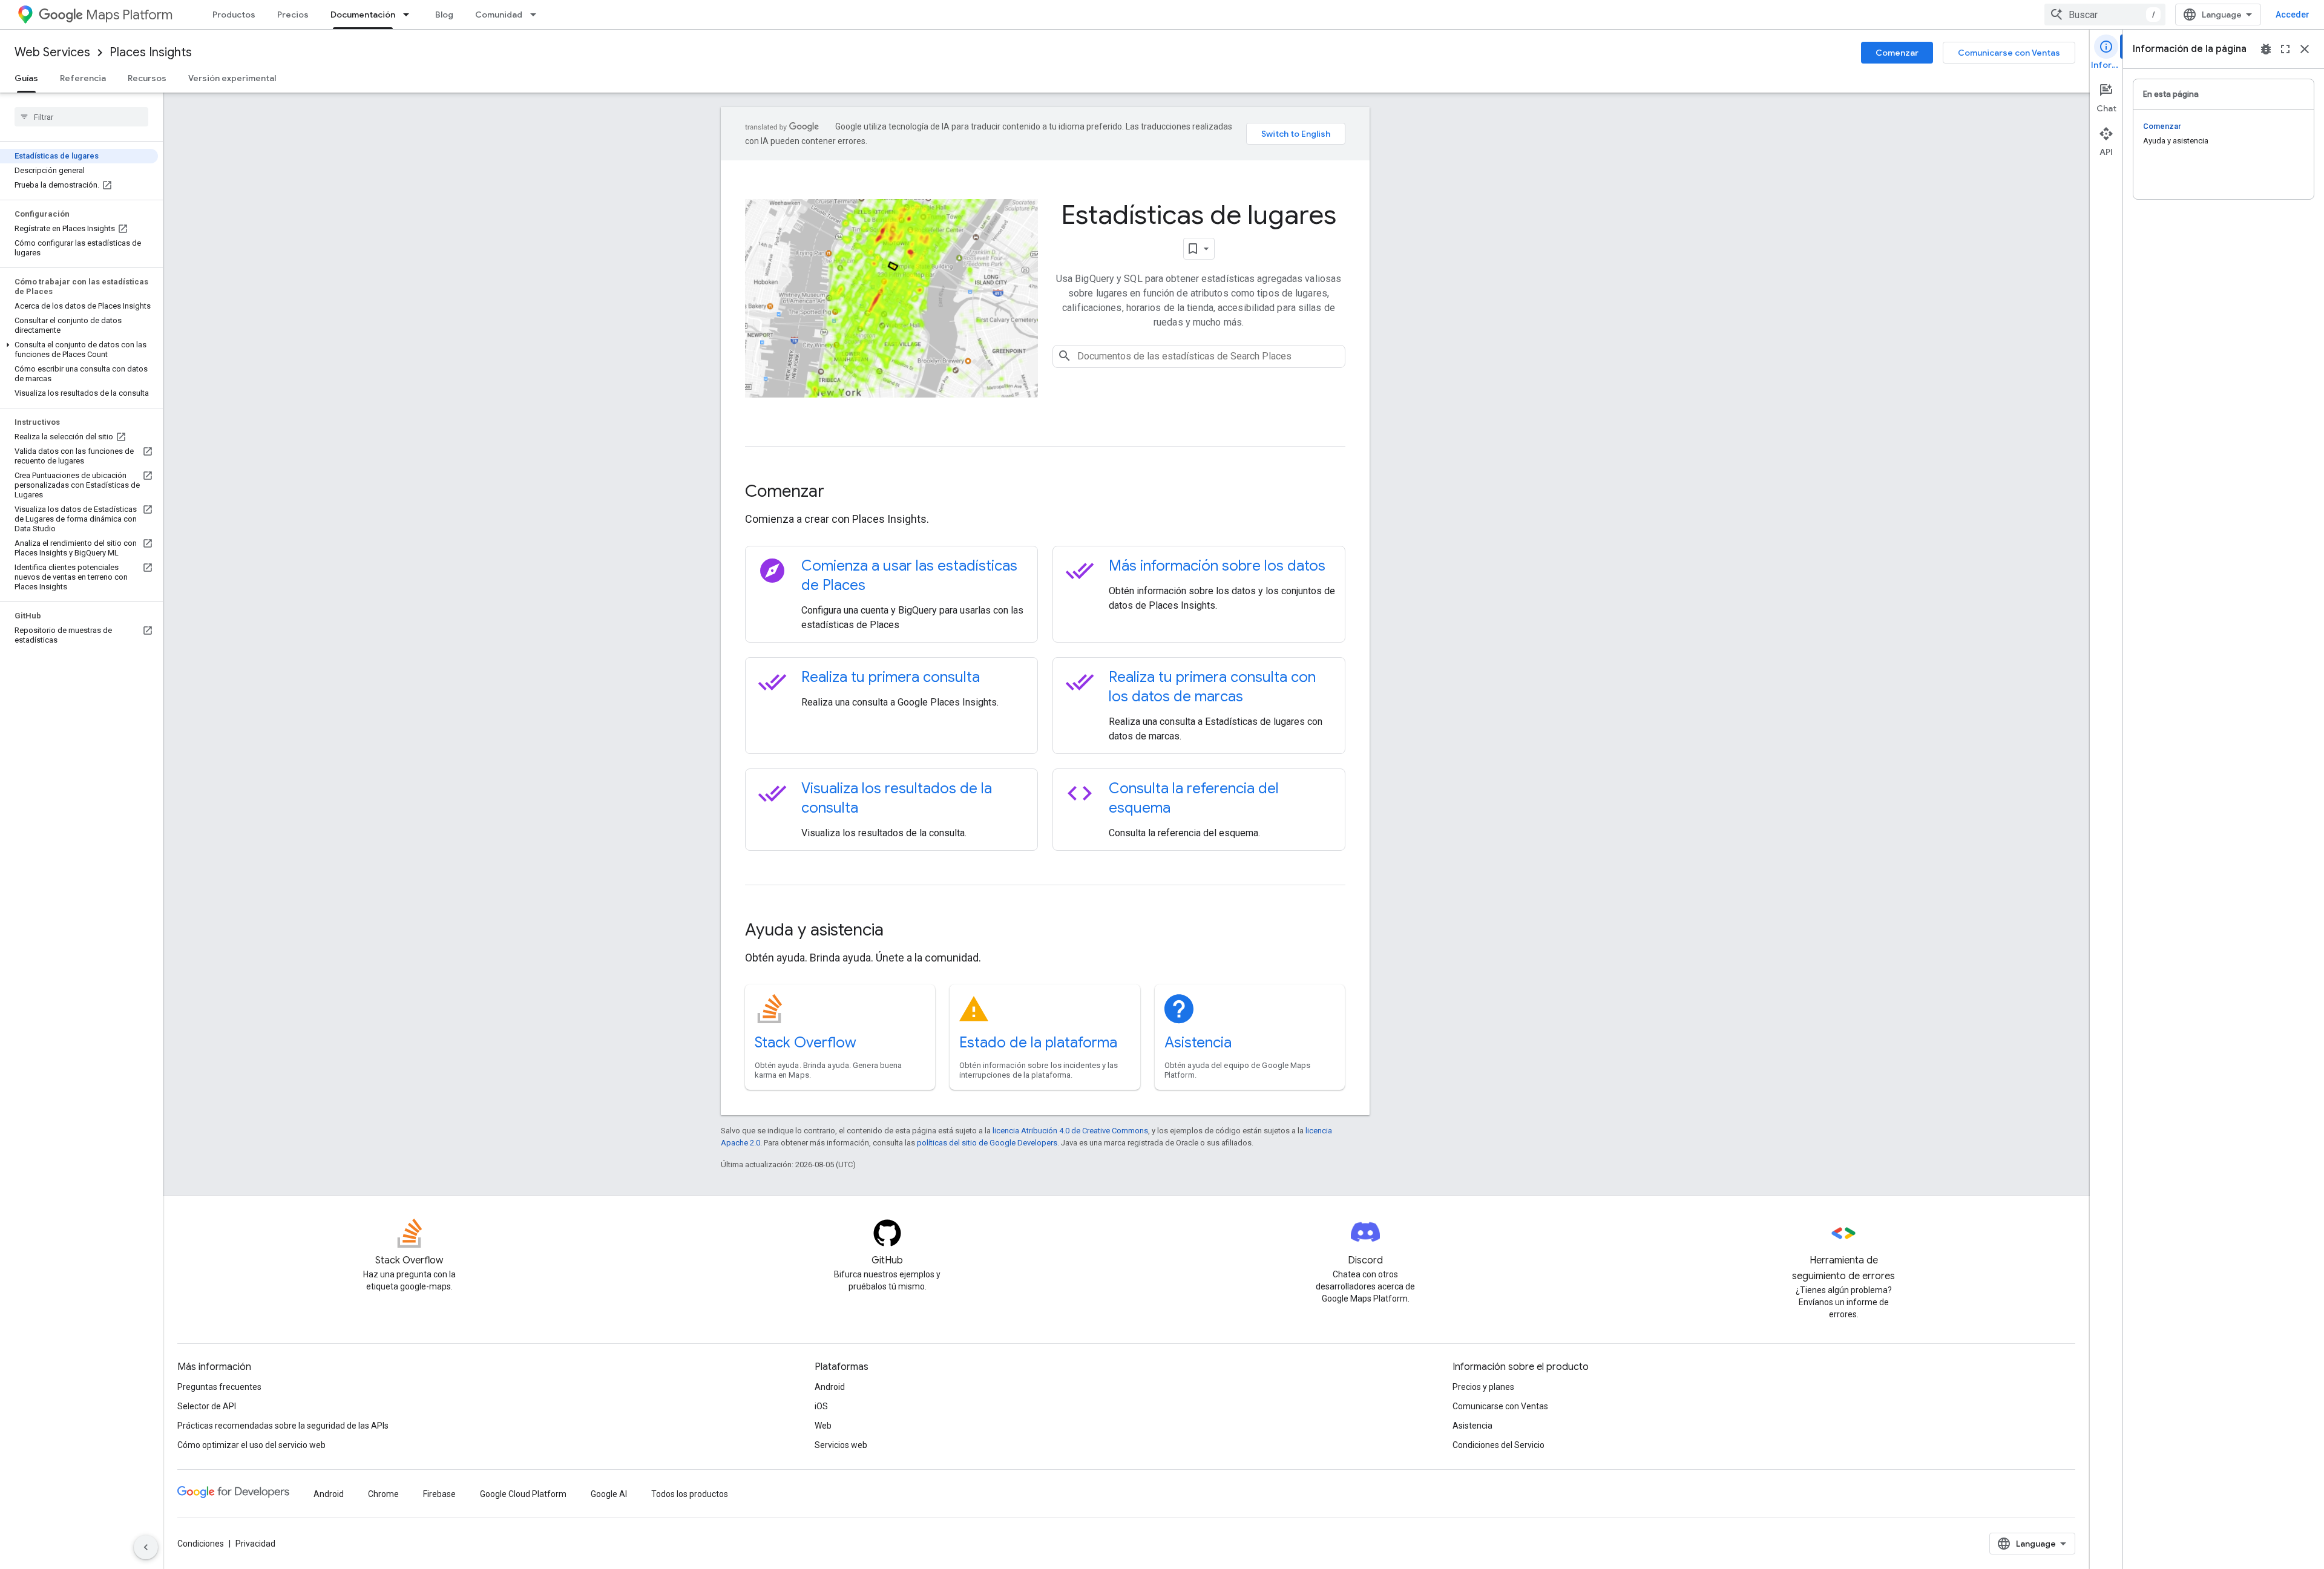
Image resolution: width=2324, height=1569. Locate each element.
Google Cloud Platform (523, 1494)
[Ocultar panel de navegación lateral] (146, 1547)
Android (830, 1387)
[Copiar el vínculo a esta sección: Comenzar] (841, 493)
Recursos (147, 78)
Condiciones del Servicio (1498, 1445)
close (2305, 49)
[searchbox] (81, 117)
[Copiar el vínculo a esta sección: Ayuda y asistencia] (900, 931)
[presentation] (1045, 491)
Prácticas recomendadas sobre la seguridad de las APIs (283, 1426)
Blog (444, 15)
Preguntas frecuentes (219, 1387)
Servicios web (841, 1445)
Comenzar (1897, 53)
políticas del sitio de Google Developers (987, 1143)
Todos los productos (690, 1494)
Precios (293, 15)
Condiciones (201, 1544)
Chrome (383, 1494)
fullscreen (2285, 49)
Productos (234, 15)
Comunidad (499, 15)
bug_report (2266, 49)
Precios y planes (1483, 1387)
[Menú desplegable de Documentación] (410, 15)
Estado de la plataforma (1038, 1043)
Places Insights (151, 52)
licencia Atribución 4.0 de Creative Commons (1070, 1131)
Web (823, 1426)
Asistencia (1198, 1043)
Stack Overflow (806, 1043)
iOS (821, 1406)
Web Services (52, 52)
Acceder (2293, 15)
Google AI (609, 1494)
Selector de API (207, 1406)
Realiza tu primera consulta (891, 677)
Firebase (439, 1494)
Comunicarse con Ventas (2009, 53)
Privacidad (255, 1544)
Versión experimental (232, 78)
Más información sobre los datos (1217, 566)
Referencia (83, 78)
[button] (79, 350)
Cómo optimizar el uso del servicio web (251, 1445)
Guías (26, 78)
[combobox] (2105, 15)
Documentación (363, 15)
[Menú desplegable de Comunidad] (537, 15)
